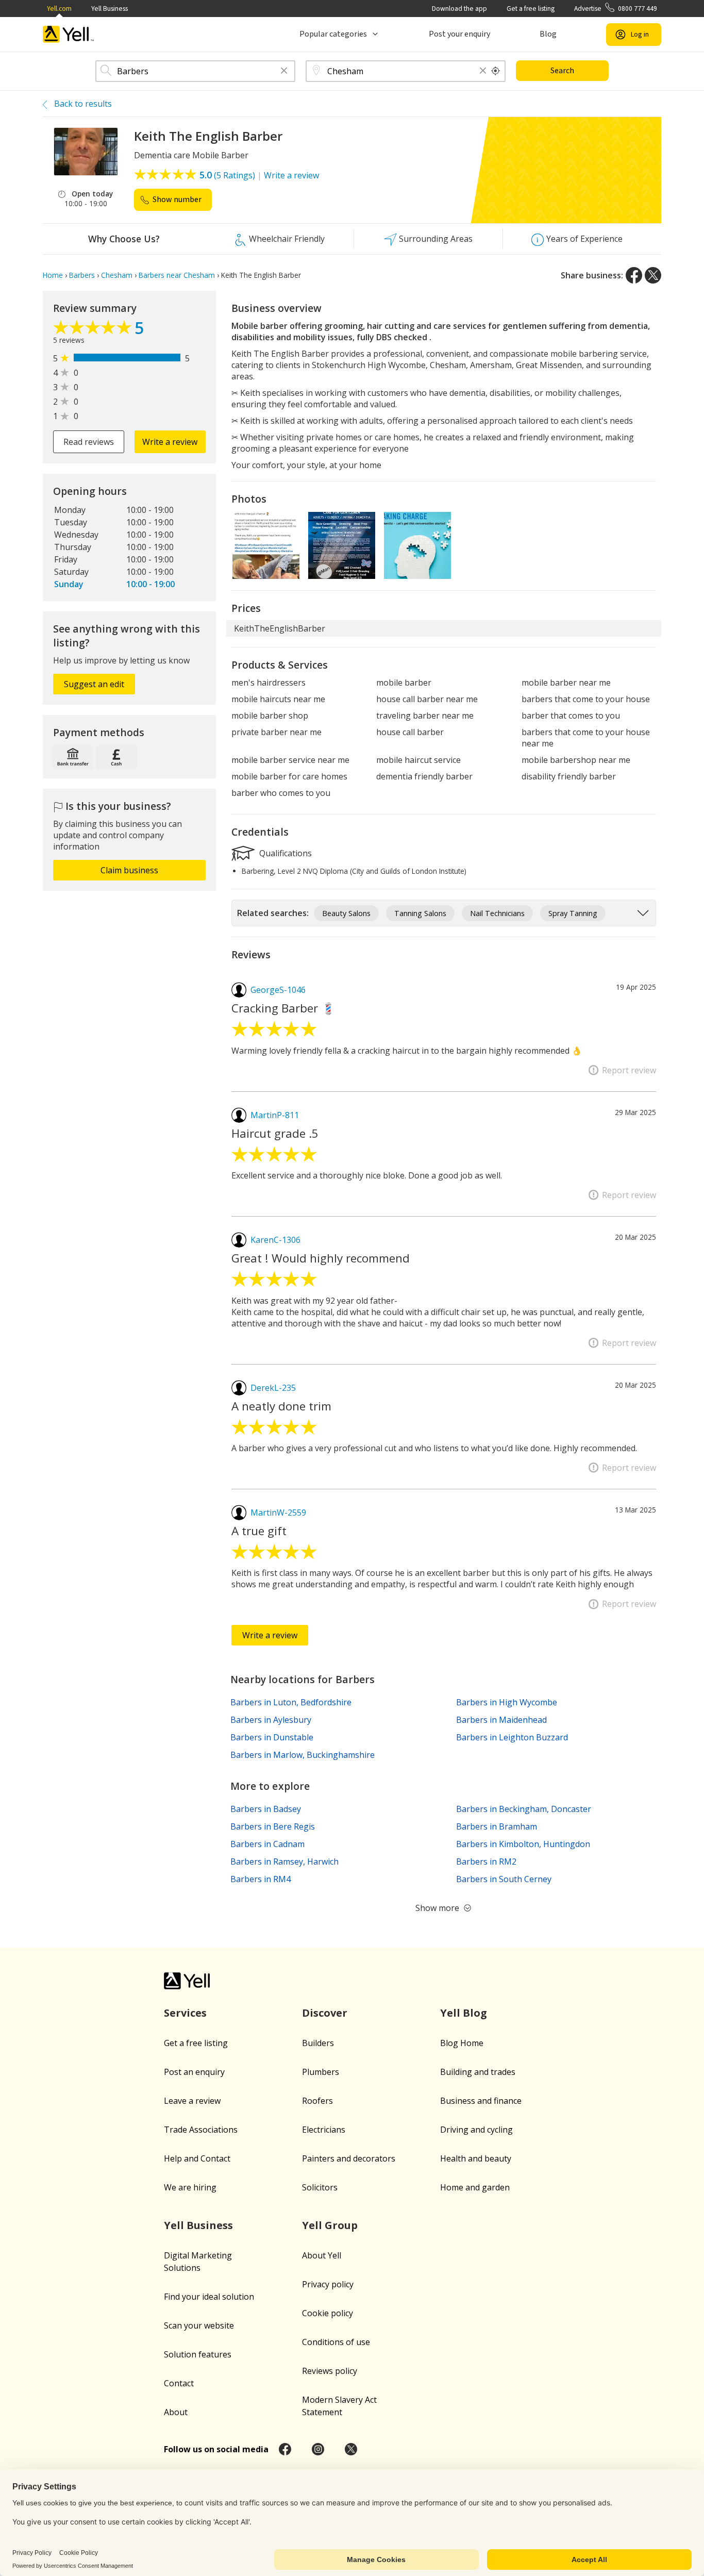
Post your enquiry (459, 34)
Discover (325, 2013)
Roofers (317, 2101)
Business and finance (481, 2101)
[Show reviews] (94, 330)
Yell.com (59, 9)
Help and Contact (197, 2158)
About (176, 2412)
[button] (284, 71)
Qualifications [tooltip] (284, 853)
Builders (318, 2043)
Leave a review (192, 2101)
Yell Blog (464, 2013)
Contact (179, 2383)
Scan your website (199, 2325)
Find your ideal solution (209, 2297)
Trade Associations (201, 2130)
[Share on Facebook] (634, 275)
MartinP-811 (275, 1115)
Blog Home (462, 2043)
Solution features (198, 2354)
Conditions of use (336, 2342)
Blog (548, 34)
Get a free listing (531, 9)
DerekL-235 (273, 1388)
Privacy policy (328, 2284)
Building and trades (478, 2072)
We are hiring (190, 2187)
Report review (629, 1070)
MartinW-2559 (278, 1513)
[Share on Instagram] (318, 2449)
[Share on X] (653, 275)
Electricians (324, 2130)
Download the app (459, 9)
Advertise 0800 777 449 (616, 9)
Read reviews (89, 442)
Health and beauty (476, 2158)
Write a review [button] (170, 442)
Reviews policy (330, 2371)
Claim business (129, 870)
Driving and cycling (476, 2130)
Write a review (291, 175)
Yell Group (330, 2225)
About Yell (322, 2255)
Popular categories (333, 34)
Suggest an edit (94, 684)
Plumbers (321, 2072)
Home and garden (475, 2187)
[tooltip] (496, 71)
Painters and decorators (349, 2158)
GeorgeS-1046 (278, 990)
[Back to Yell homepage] (69, 34)
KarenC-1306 (275, 1240)
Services (185, 2013)
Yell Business (110, 9)
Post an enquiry (194, 2072)
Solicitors (320, 2187)
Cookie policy (328, 2313)
